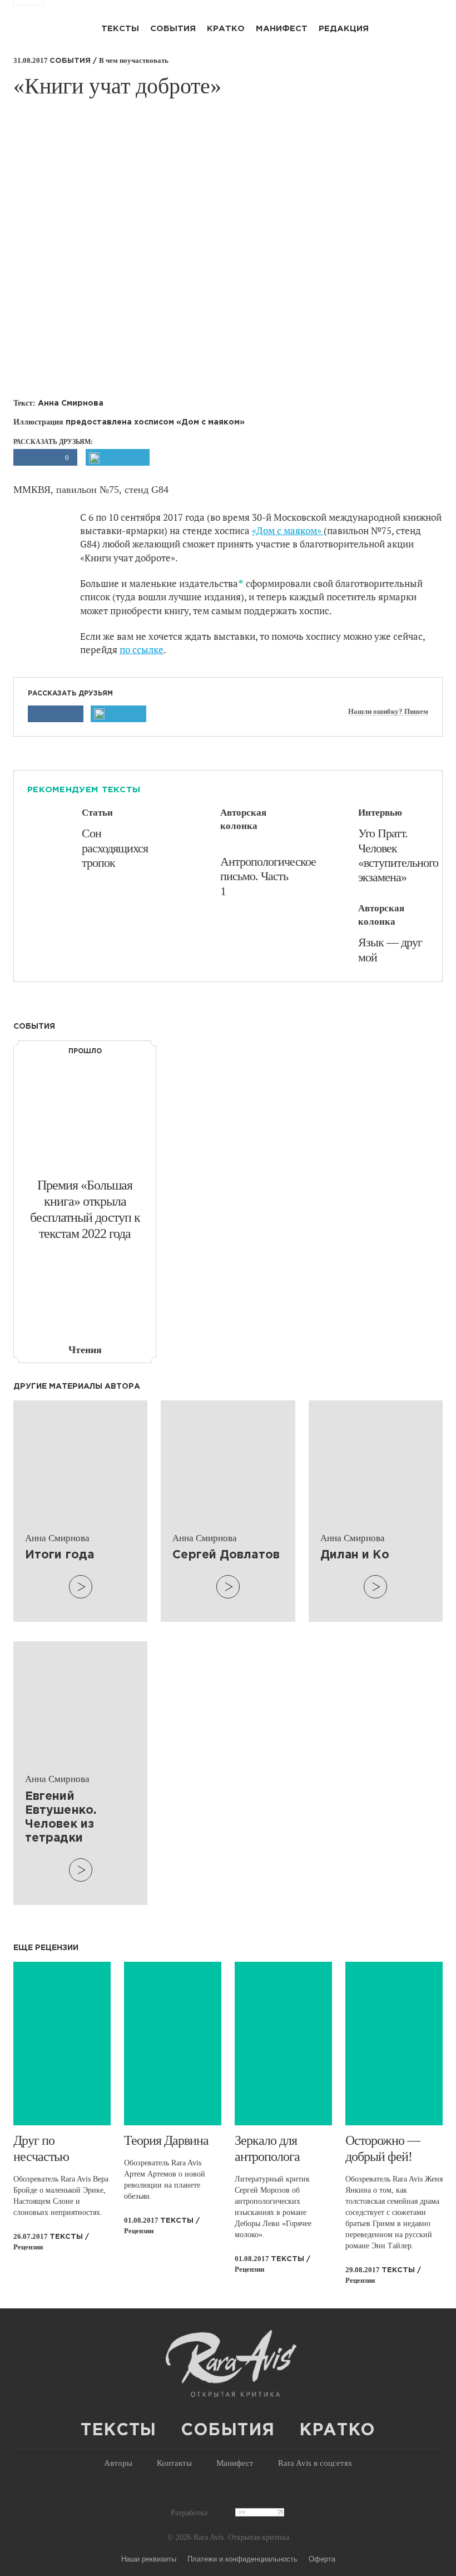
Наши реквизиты (149, 2558)
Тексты (120, 29)
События (173, 29)
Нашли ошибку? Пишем (388, 712)
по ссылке (142, 650)
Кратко (226, 29)
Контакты (174, 2463)
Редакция (344, 29)
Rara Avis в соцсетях (315, 2463)
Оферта (322, 2558)
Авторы (118, 2463)
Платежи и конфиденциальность (242, 2558)
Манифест (282, 29)
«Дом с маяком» (288, 531)
